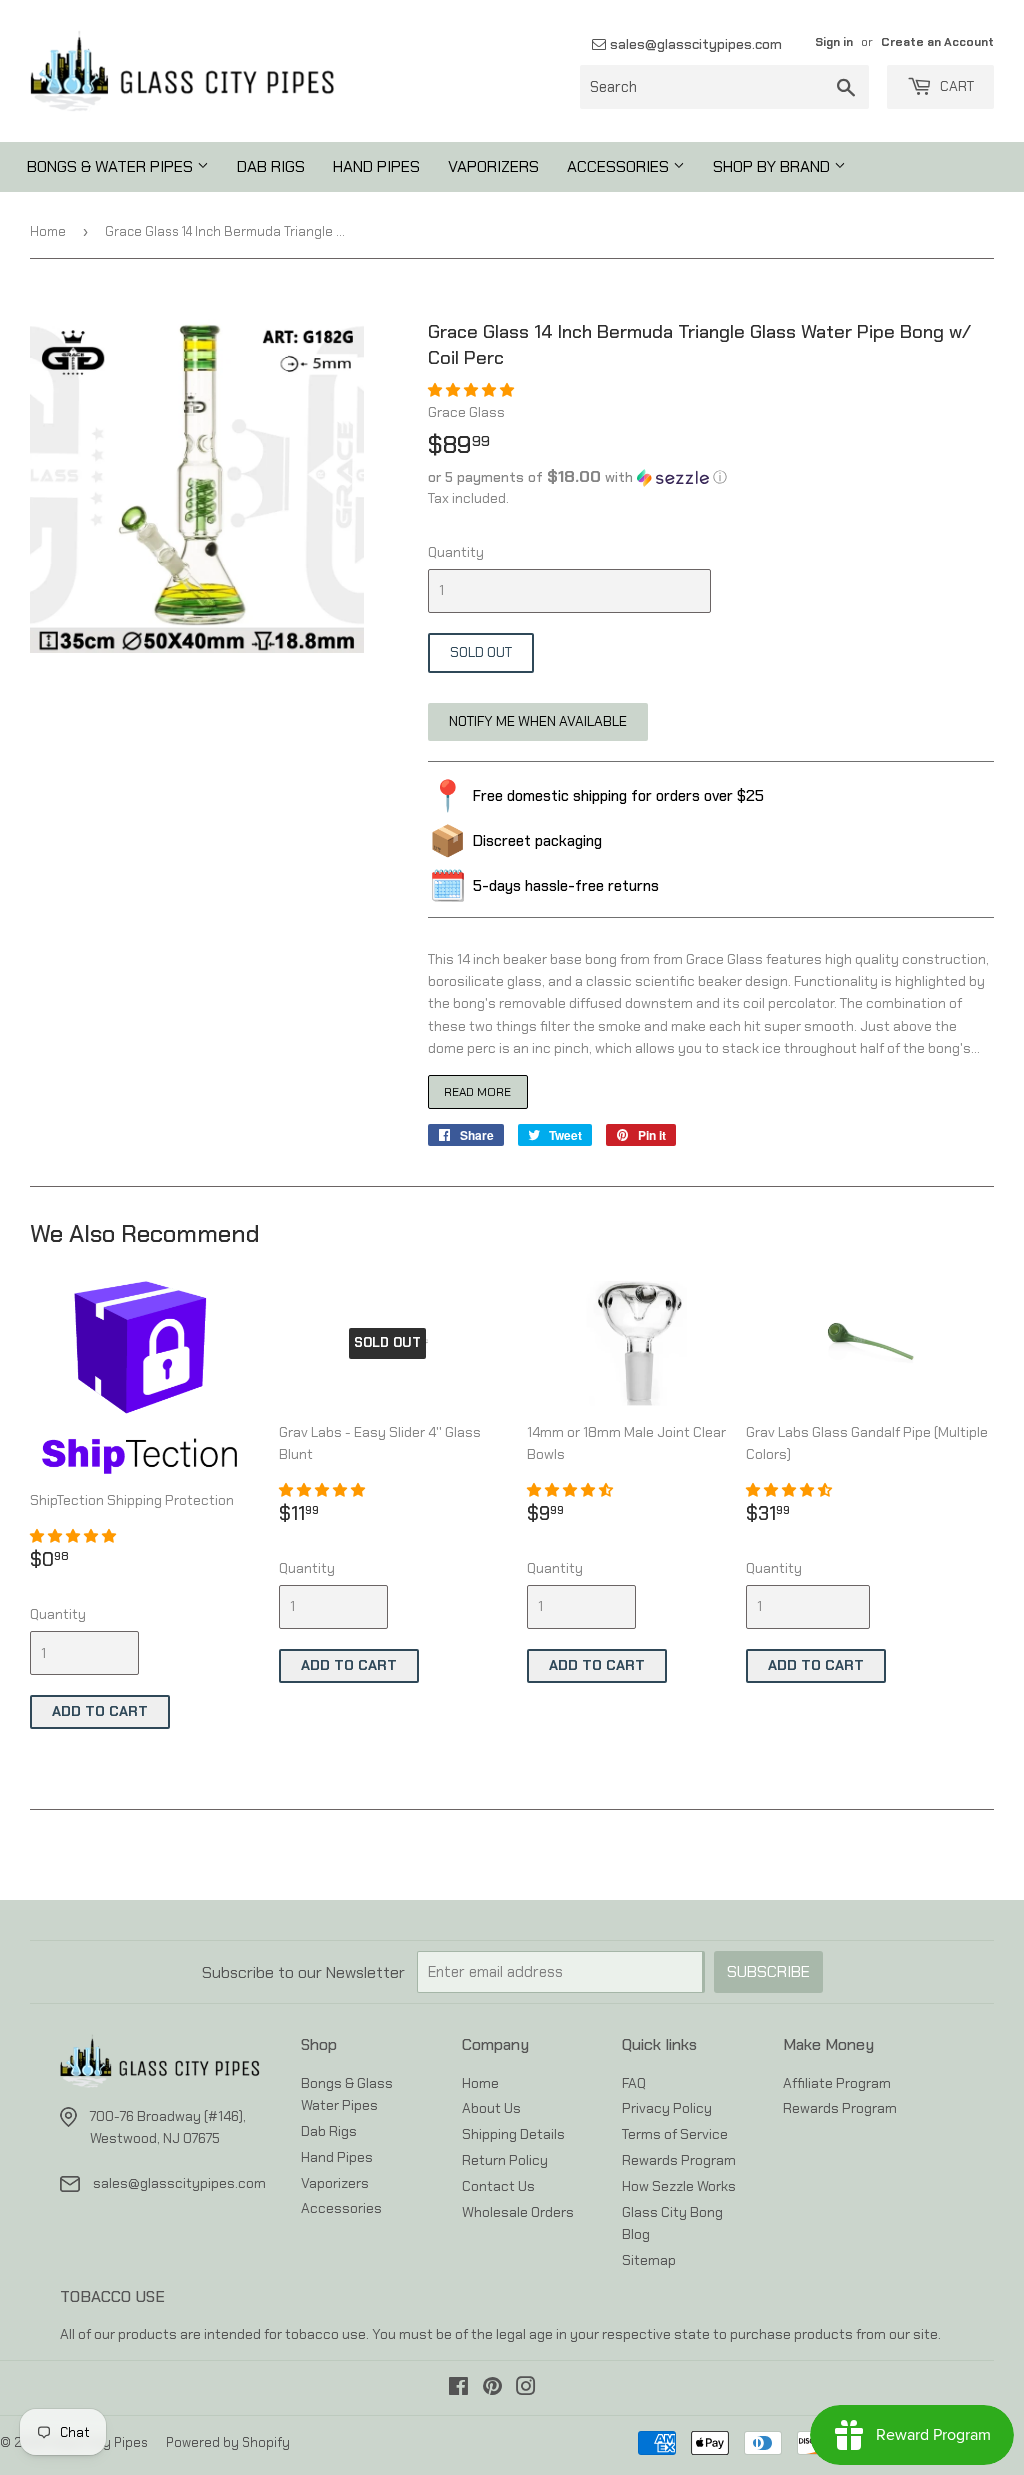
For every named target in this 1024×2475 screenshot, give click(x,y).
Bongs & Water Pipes (112, 166)
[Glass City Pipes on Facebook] (458, 2389)
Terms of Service (675, 2134)
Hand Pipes (376, 166)
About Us (491, 2108)
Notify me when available (538, 721)
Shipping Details (513, 2134)
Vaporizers (493, 166)
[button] (472, 390)
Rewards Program (679, 2160)
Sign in (834, 42)
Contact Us (498, 2186)
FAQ (634, 2083)
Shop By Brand (773, 166)
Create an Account (937, 42)
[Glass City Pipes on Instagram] (526, 2389)
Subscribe (768, 1971)
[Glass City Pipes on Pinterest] (492, 2389)
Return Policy (505, 2160)
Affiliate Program (837, 2083)
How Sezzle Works (679, 2186)
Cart (955, 86)
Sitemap (649, 2260)
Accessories (620, 166)
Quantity (456, 552)
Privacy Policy (667, 2108)
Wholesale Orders (518, 2212)
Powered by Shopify (228, 2442)
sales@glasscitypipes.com (694, 44)
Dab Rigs (271, 166)
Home (48, 231)
